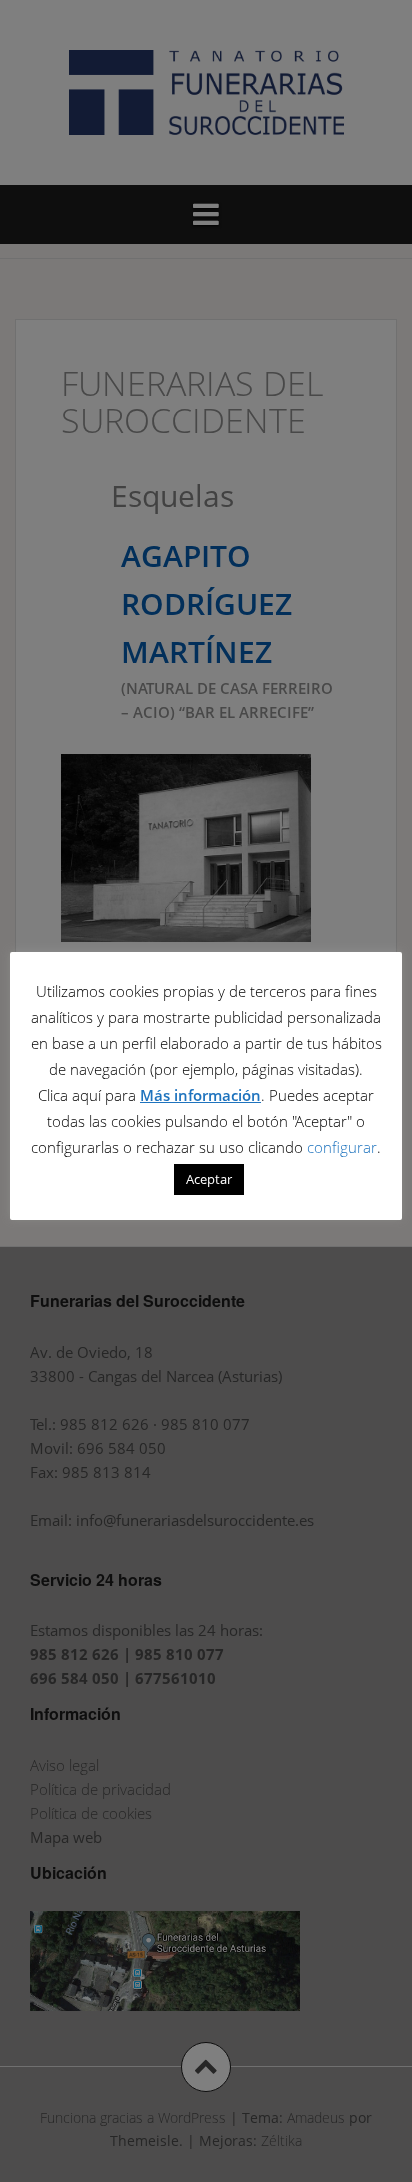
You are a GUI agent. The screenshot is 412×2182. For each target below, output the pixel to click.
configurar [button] (342, 1147)
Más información (200, 1095)
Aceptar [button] (209, 1179)
